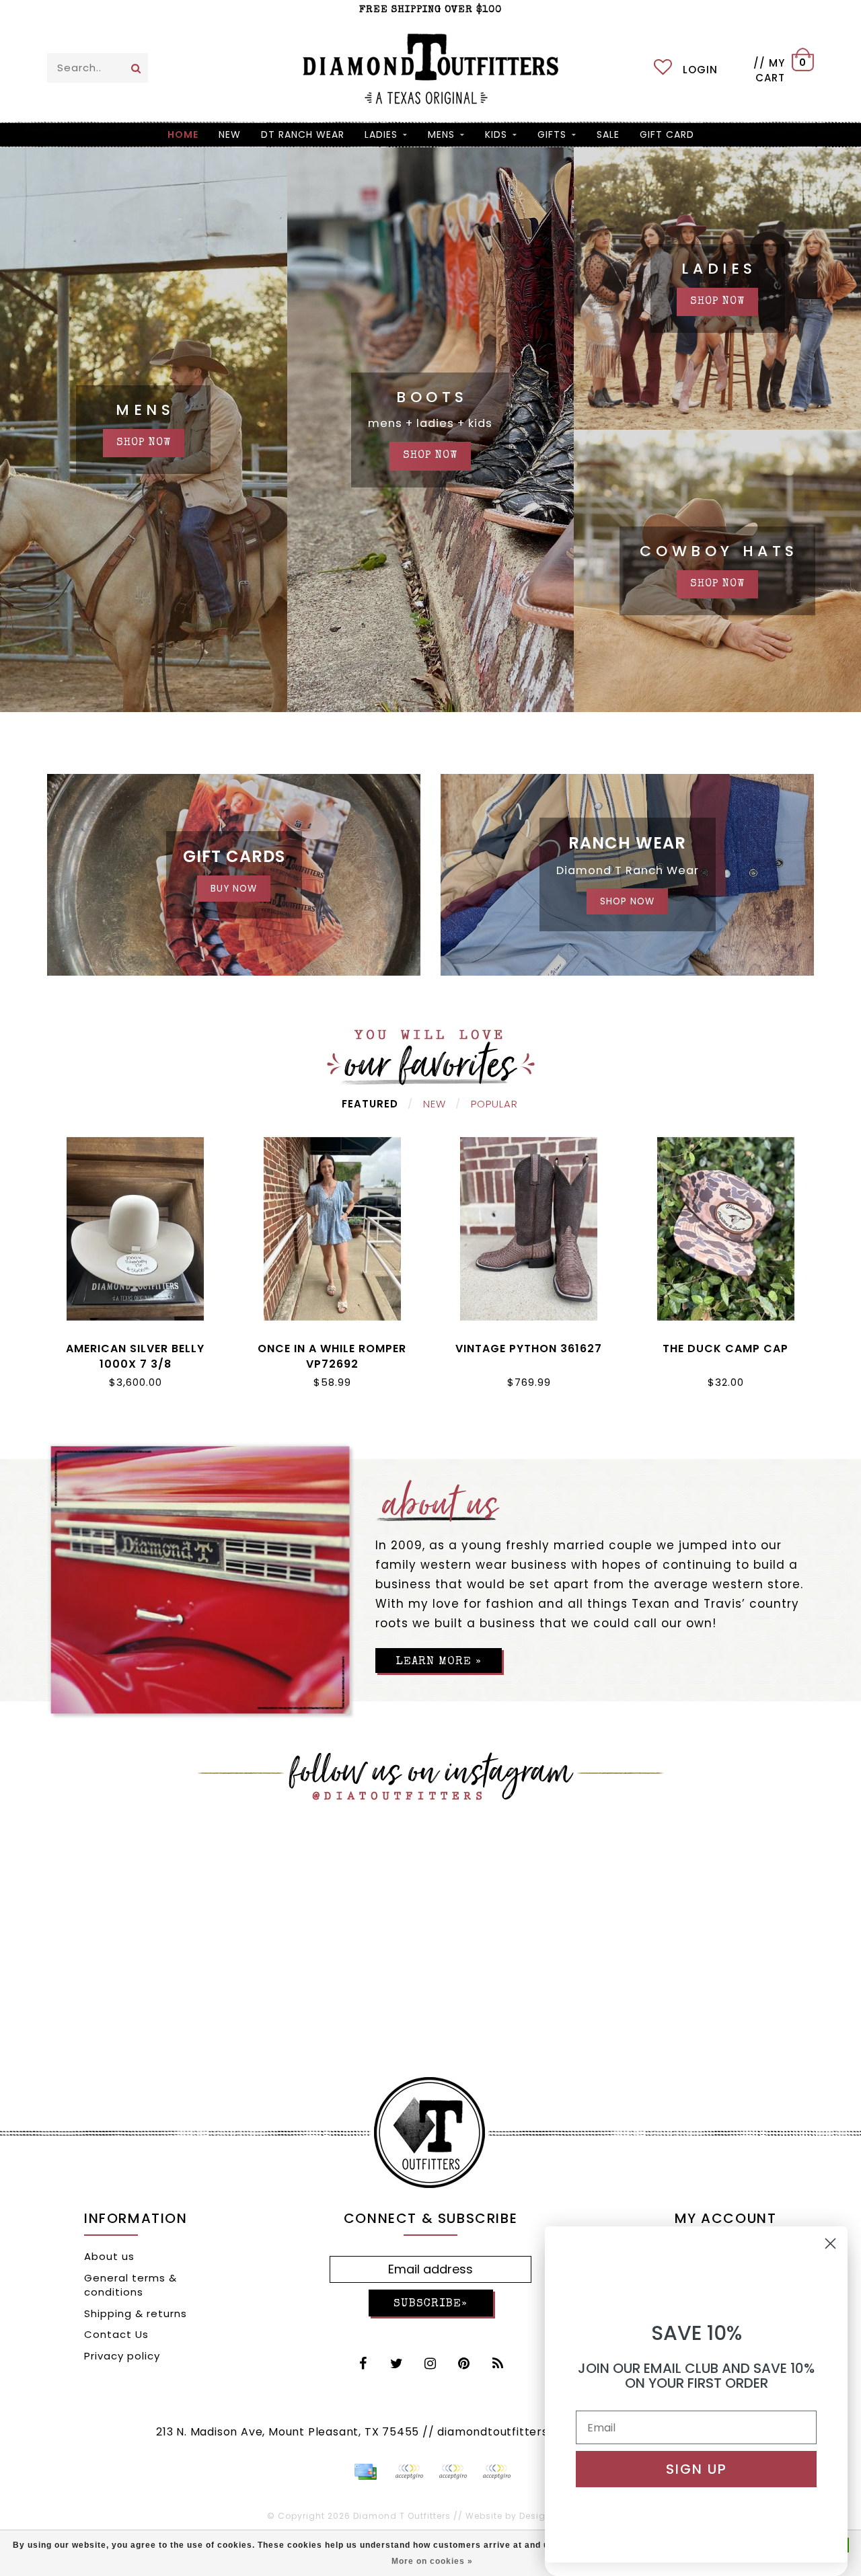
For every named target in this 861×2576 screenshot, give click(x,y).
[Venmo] (496, 2472)
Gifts (552, 134)
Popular (494, 1104)
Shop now (717, 302)
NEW (230, 134)
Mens (441, 134)
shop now (144, 443)
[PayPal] (409, 2472)
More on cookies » (432, 2561)
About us (109, 2256)
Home (183, 134)
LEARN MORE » (439, 1662)
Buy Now (234, 889)
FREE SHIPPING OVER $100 (430, 10)
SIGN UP (697, 2469)
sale (608, 134)
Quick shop (136, 1346)
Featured (370, 1104)
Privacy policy (122, 2356)
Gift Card (667, 134)
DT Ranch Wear (303, 134)
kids (496, 134)
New (435, 1104)
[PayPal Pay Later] (453, 2472)
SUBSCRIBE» (430, 2304)
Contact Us (116, 2334)
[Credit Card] (365, 2472)
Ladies (381, 134)
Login (700, 70)
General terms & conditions (130, 2285)
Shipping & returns (136, 2313)
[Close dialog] (830, 2243)
